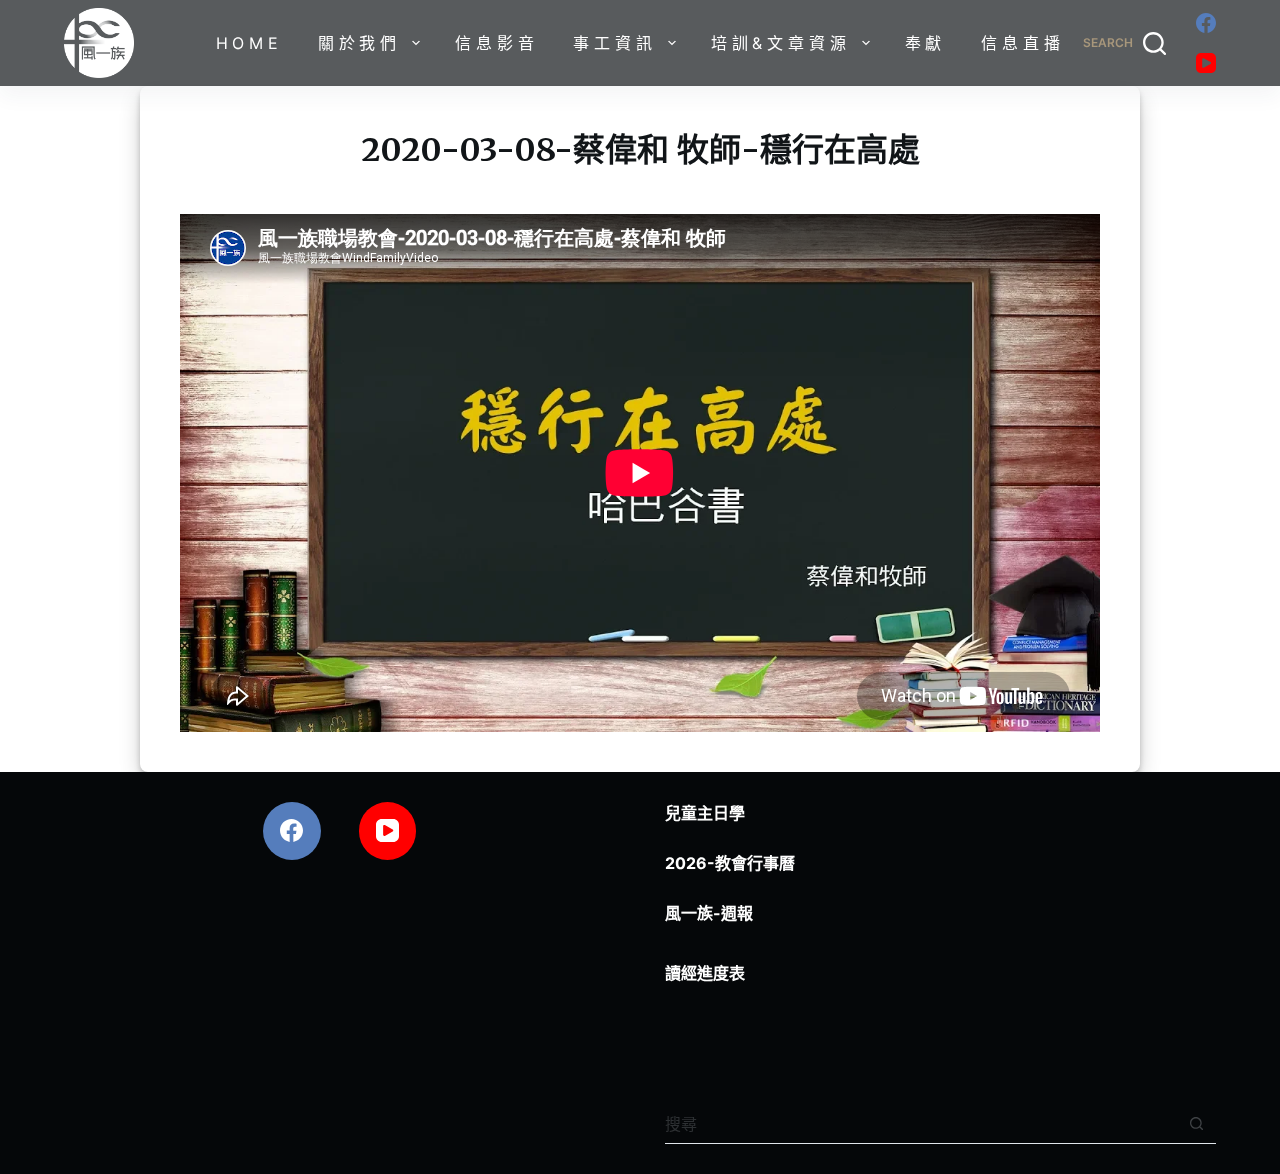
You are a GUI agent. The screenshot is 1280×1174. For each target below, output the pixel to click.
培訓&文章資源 (781, 43)
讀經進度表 (705, 973)
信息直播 (1022, 43)
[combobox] (921, 1124)
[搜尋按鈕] (1196, 1123)
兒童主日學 (705, 813)
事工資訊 (614, 43)
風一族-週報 (709, 913)
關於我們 (359, 43)
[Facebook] (1206, 23)
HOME (249, 43)
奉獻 (926, 43)
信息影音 (496, 43)
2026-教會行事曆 (730, 863)
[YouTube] (1206, 63)
